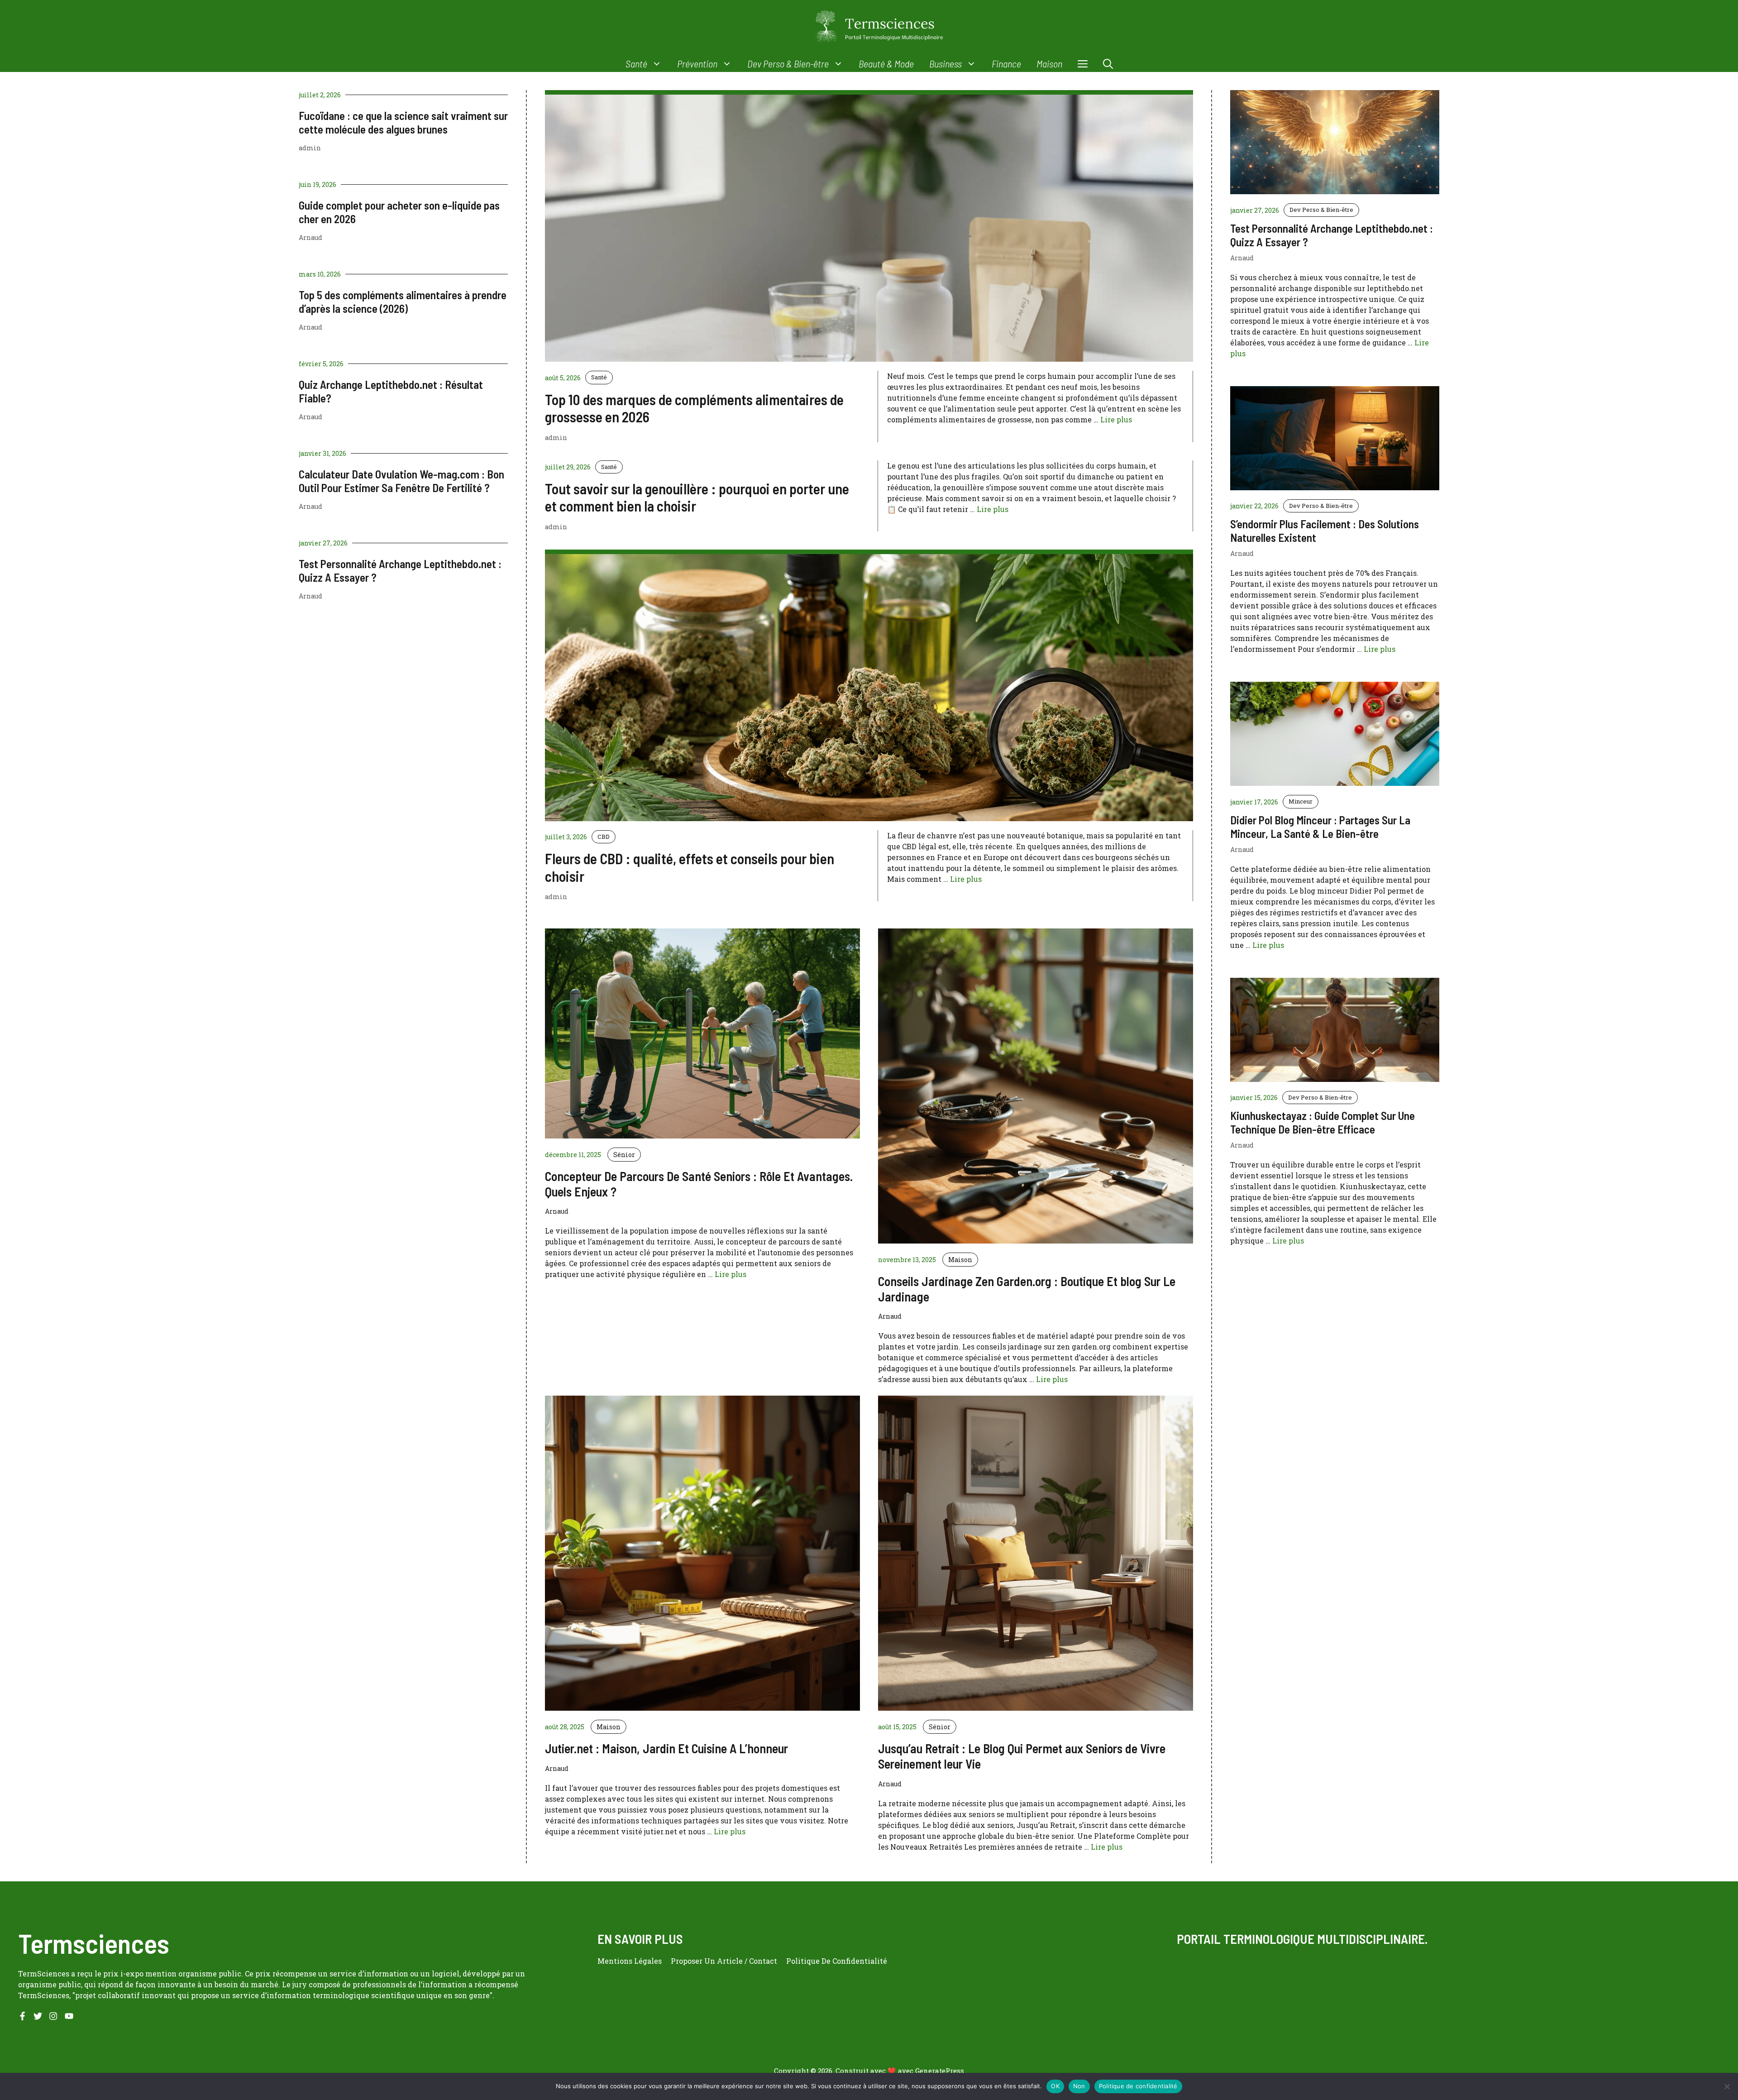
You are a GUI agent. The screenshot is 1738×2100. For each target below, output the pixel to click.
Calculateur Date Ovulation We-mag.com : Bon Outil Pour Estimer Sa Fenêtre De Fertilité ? (401, 481)
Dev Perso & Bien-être (788, 63)
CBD (604, 837)
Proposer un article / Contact (724, 1961)
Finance (1006, 63)
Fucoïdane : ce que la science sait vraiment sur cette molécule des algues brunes (403, 122)
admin (310, 148)
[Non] (1727, 2086)
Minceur (1301, 801)
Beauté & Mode (886, 63)
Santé (636, 63)
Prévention (697, 63)
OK (1055, 2086)
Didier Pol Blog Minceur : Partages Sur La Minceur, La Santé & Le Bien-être (1320, 827)
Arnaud (310, 237)
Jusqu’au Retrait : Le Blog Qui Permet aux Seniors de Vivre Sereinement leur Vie (1022, 1756)
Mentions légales (630, 1961)
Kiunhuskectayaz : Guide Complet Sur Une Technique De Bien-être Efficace (1323, 1122)
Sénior (624, 1155)
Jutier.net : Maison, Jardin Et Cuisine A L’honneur (666, 1748)
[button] (1108, 64)
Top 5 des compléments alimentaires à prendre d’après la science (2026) (403, 301)
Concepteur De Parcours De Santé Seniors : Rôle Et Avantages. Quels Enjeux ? (699, 1184)
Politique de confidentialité (1138, 2086)
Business (945, 63)
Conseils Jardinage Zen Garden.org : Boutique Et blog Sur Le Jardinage (1027, 1289)
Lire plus (1116, 419)
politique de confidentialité (837, 1961)
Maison (1049, 63)
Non (1079, 2086)
